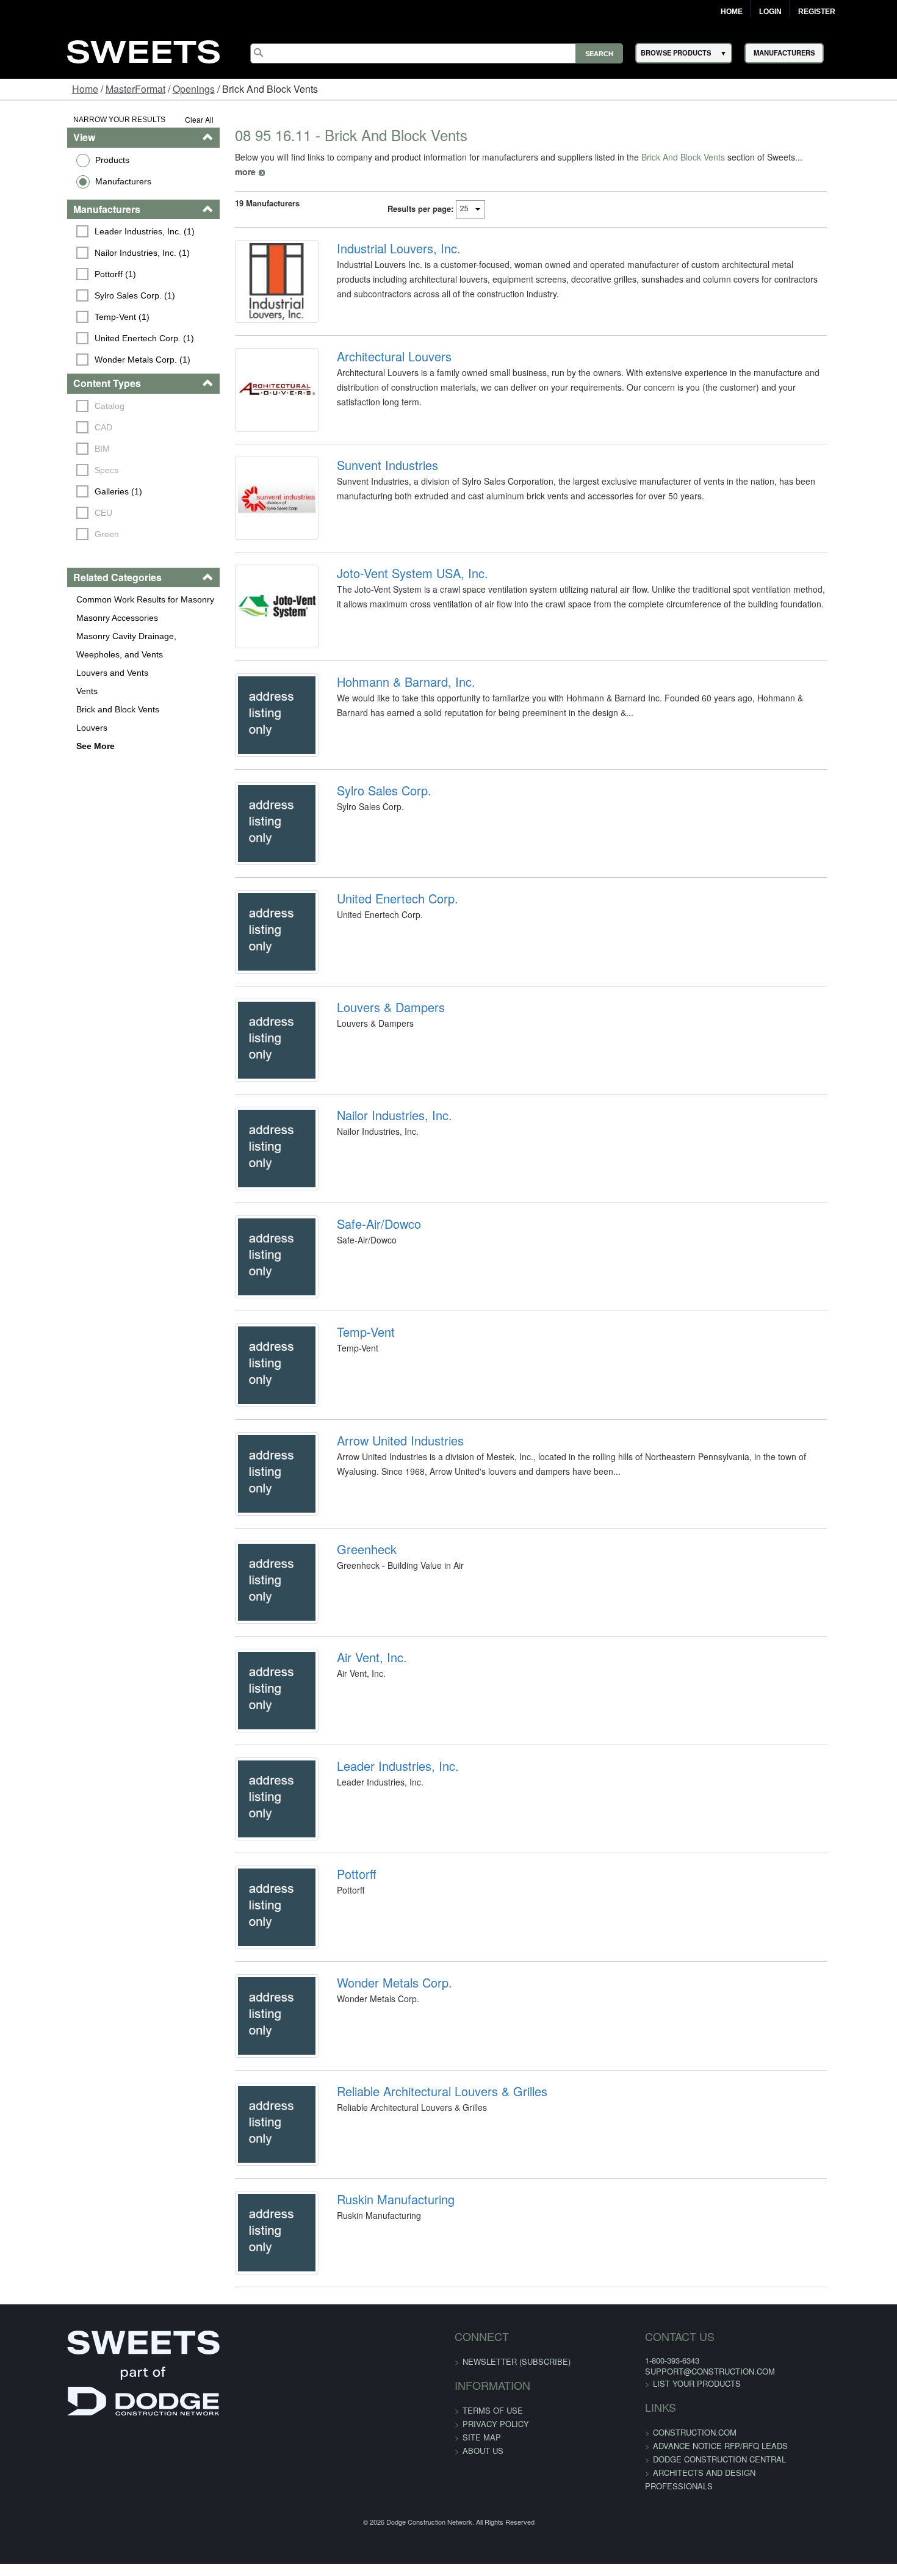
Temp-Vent (346, 1473)
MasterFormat (135, 89)
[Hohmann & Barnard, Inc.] (250, 770)
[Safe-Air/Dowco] (250, 1390)
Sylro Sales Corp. (365, 853)
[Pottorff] (250, 2134)
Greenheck (347, 1721)
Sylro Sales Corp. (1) (77, 295)
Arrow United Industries (381, 1597)
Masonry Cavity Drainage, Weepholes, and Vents (101, 645)
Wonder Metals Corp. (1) (85, 360)
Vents (29, 691)
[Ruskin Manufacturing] (250, 2506)
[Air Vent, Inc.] (250, 1886)
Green (49, 534)
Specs (49, 470)
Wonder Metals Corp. (375, 2217)
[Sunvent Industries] (250, 523)
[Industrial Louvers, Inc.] (250, 275)
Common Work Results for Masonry (87, 599)
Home (732, 12)
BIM (45, 449)
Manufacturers (65, 181)
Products (54, 160)
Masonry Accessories (59, 618)
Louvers (34, 728)
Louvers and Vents (54, 673)
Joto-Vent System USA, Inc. (393, 606)
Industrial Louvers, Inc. (379, 234)
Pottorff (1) (58, 274)
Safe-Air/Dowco (359, 1349)
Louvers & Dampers (371, 1101)
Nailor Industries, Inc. (375, 1225)
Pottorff (337, 2093)
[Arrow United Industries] (250, 1638)
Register (817, 12)
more (780, 157)
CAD (46, 427)
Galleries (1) (61, 491)
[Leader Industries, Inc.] (250, 2010)
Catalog (52, 406)
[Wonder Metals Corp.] (250, 2258)
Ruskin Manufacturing (376, 2465)
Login (770, 12)
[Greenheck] (250, 1762)
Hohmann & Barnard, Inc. (387, 729)
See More (38, 746)
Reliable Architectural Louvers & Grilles (423, 2341)
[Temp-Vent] (250, 1514)
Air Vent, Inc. (352, 1845)
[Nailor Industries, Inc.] (250, 1266)
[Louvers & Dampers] (250, 1142)
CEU (46, 513)
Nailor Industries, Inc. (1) (85, 253)
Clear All (164, 119)
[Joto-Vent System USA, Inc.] (250, 646)
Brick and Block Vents (60, 709)
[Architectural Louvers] (250, 399)
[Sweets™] (143, 50)
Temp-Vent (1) (65, 317)
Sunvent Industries (368, 482)
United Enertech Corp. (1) (87, 338)
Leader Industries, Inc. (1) (87, 231)
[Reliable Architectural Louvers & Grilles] (250, 2382)
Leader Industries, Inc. (378, 1969)
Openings (194, 89)
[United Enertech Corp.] (250, 1018)
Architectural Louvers (375, 358)
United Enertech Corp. (378, 977)
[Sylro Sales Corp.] (250, 894)
